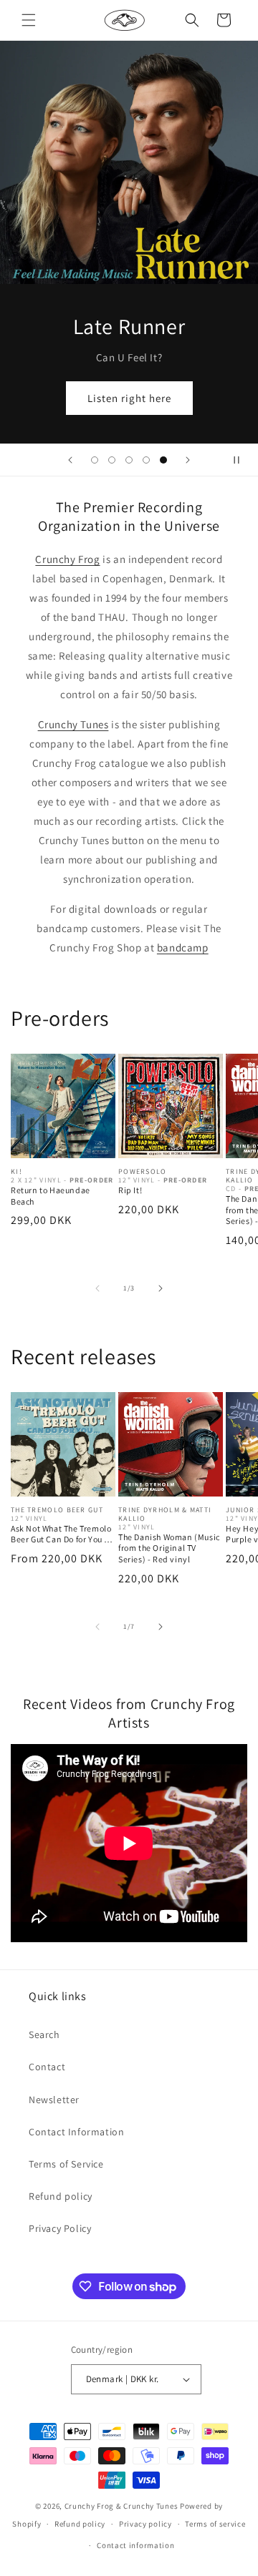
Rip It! (130, 1190)
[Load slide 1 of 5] (95, 460)
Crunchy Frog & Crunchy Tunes (121, 2506)
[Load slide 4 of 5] (146, 460)
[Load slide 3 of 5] (129, 460)
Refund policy (61, 2196)
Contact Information (76, 2132)
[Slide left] (97, 1288)
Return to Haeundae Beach (51, 1196)
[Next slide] (188, 460)
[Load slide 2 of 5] (112, 460)
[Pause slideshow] (242, 460)
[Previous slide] (70, 460)
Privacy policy (145, 2524)
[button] (29, 20)
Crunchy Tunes (73, 724)
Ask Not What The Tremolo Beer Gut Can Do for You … (62, 1534)
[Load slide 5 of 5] (163, 460)
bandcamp (183, 947)
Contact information (135, 2545)
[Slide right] (161, 1288)
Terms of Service (66, 2164)
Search (44, 2034)
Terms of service (215, 2524)
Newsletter (54, 2100)
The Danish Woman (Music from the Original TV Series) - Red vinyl (169, 1548)
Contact (47, 2067)
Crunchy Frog (67, 559)
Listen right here (129, 398)
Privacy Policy (60, 2228)
